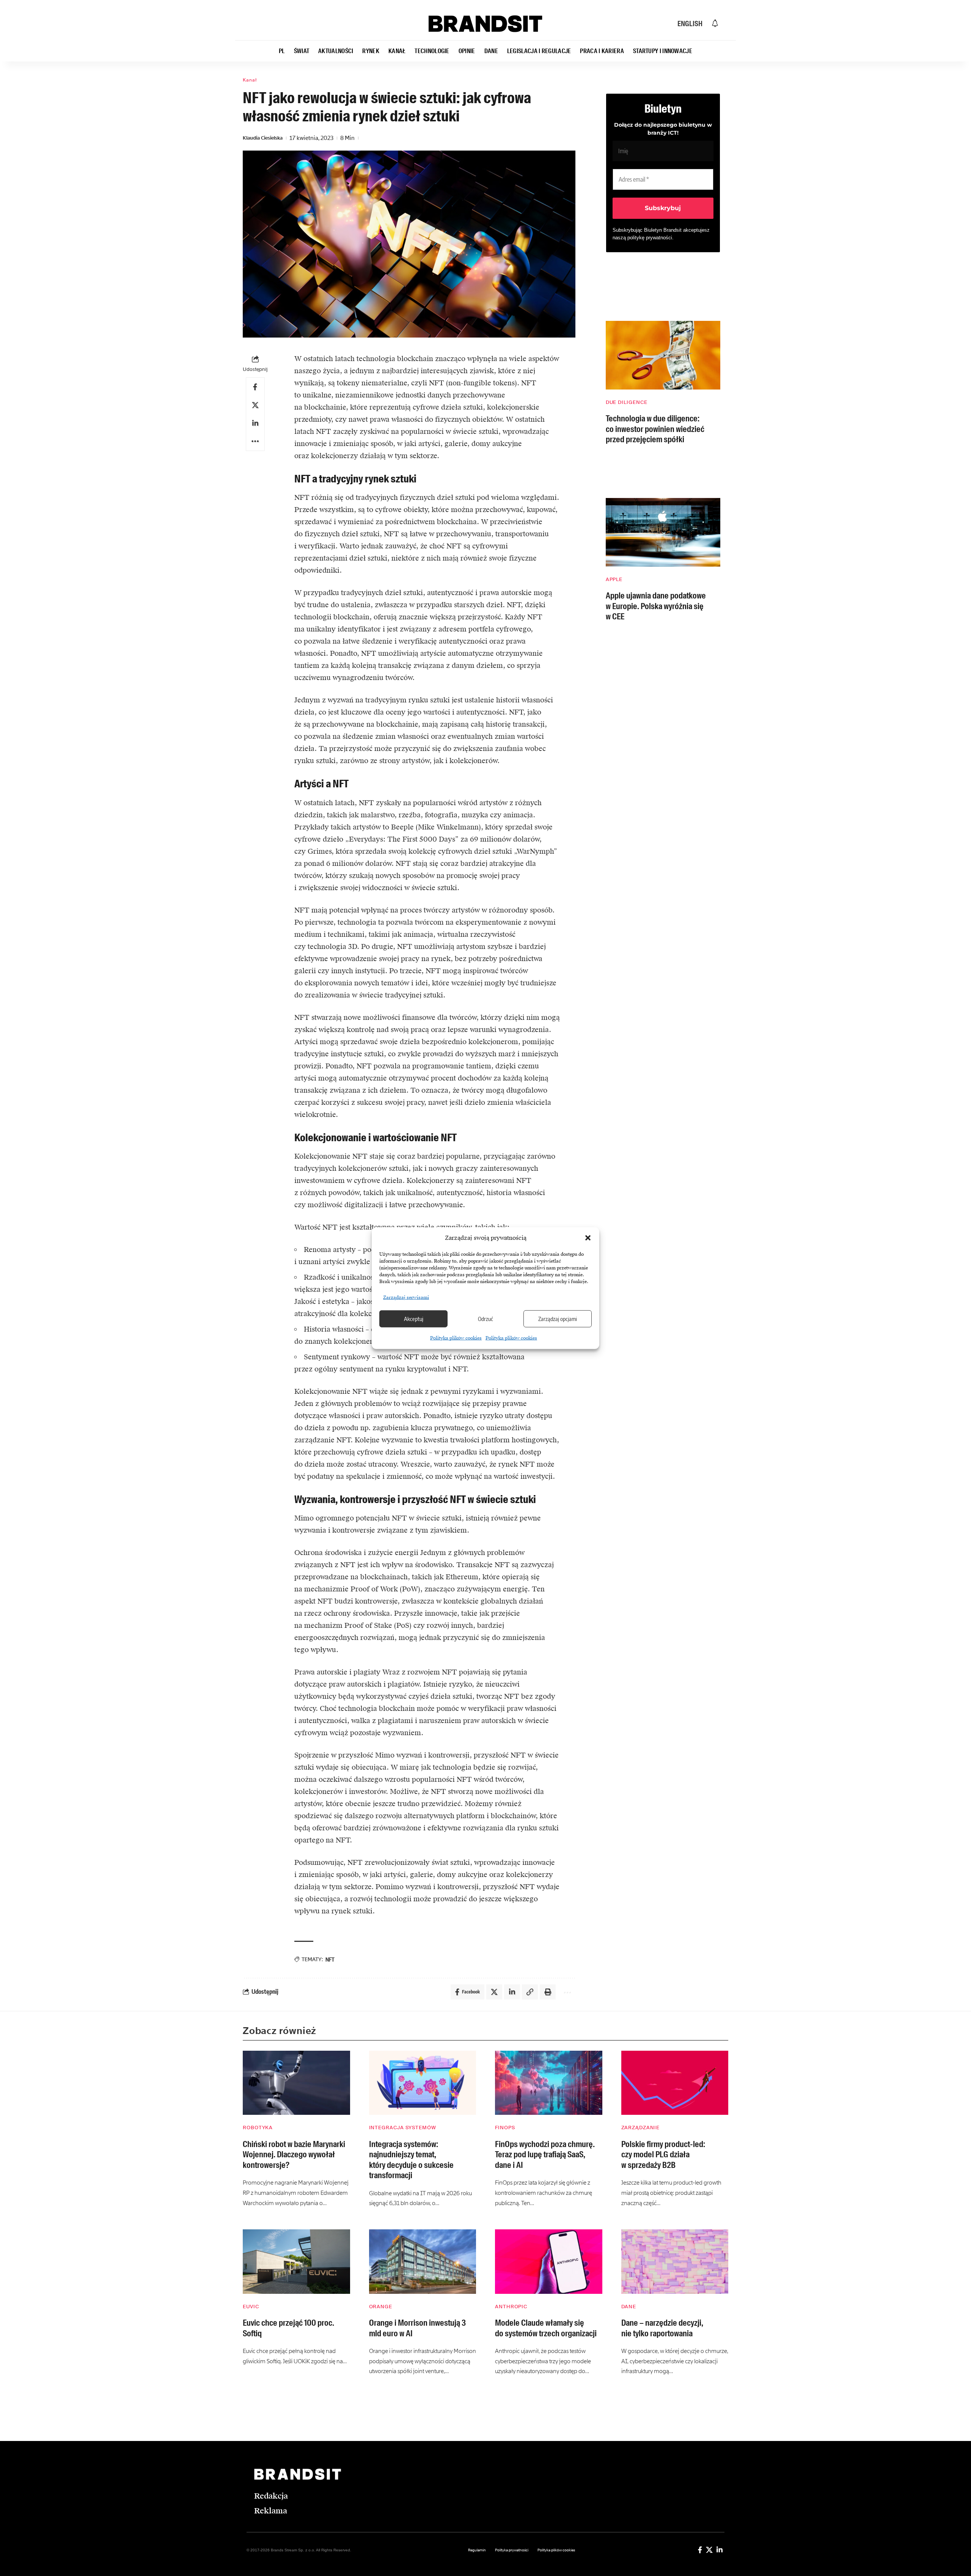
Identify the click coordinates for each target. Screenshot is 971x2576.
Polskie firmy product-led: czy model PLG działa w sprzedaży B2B (663, 2155)
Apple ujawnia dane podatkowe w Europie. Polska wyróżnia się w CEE (656, 606)
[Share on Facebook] (255, 387)
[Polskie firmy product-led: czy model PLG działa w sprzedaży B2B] (675, 2083)
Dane (629, 2307)
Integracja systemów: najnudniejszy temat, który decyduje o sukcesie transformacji (411, 2160)
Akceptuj (414, 1319)
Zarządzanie (640, 2128)
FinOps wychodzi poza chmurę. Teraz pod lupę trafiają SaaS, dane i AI (545, 2155)
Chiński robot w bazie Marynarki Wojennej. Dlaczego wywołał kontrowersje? (294, 2155)
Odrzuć (485, 1319)
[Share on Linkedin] (255, 423)
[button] (588, 1238)
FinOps (505, 2128)
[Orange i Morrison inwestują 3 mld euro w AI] (423, 2262)
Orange (381, 2307)
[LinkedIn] (720, 2550)
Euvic (251, 2307)
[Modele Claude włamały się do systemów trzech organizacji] (549, 2262)
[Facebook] (700, 2550)
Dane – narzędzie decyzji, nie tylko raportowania (662, 2328)
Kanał (250, 80)
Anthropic (511, 2307)
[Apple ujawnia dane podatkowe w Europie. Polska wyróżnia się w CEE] (663, 532)
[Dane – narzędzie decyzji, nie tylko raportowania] (675, 2262)
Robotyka (258, 2128)
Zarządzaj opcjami (558, 1319)
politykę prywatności (650, 238)
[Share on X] (255, 405)
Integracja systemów (403, 2128)
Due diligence (627, 402)
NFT (330, 1959)
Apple (614, 579)
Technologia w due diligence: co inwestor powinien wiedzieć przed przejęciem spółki (655, 429)
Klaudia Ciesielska (263, 138)
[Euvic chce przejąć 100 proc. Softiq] (296, 2262)
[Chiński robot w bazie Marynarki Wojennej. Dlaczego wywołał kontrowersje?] (296, 2083)
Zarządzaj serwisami (406, 1297)
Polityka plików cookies (456, 1338)
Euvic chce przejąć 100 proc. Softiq (288, 2328)
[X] (709, 2550)
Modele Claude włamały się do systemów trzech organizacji (546, 2328)
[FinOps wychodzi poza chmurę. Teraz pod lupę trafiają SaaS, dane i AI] (549, 2083)
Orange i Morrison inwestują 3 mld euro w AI (417, 2328)
